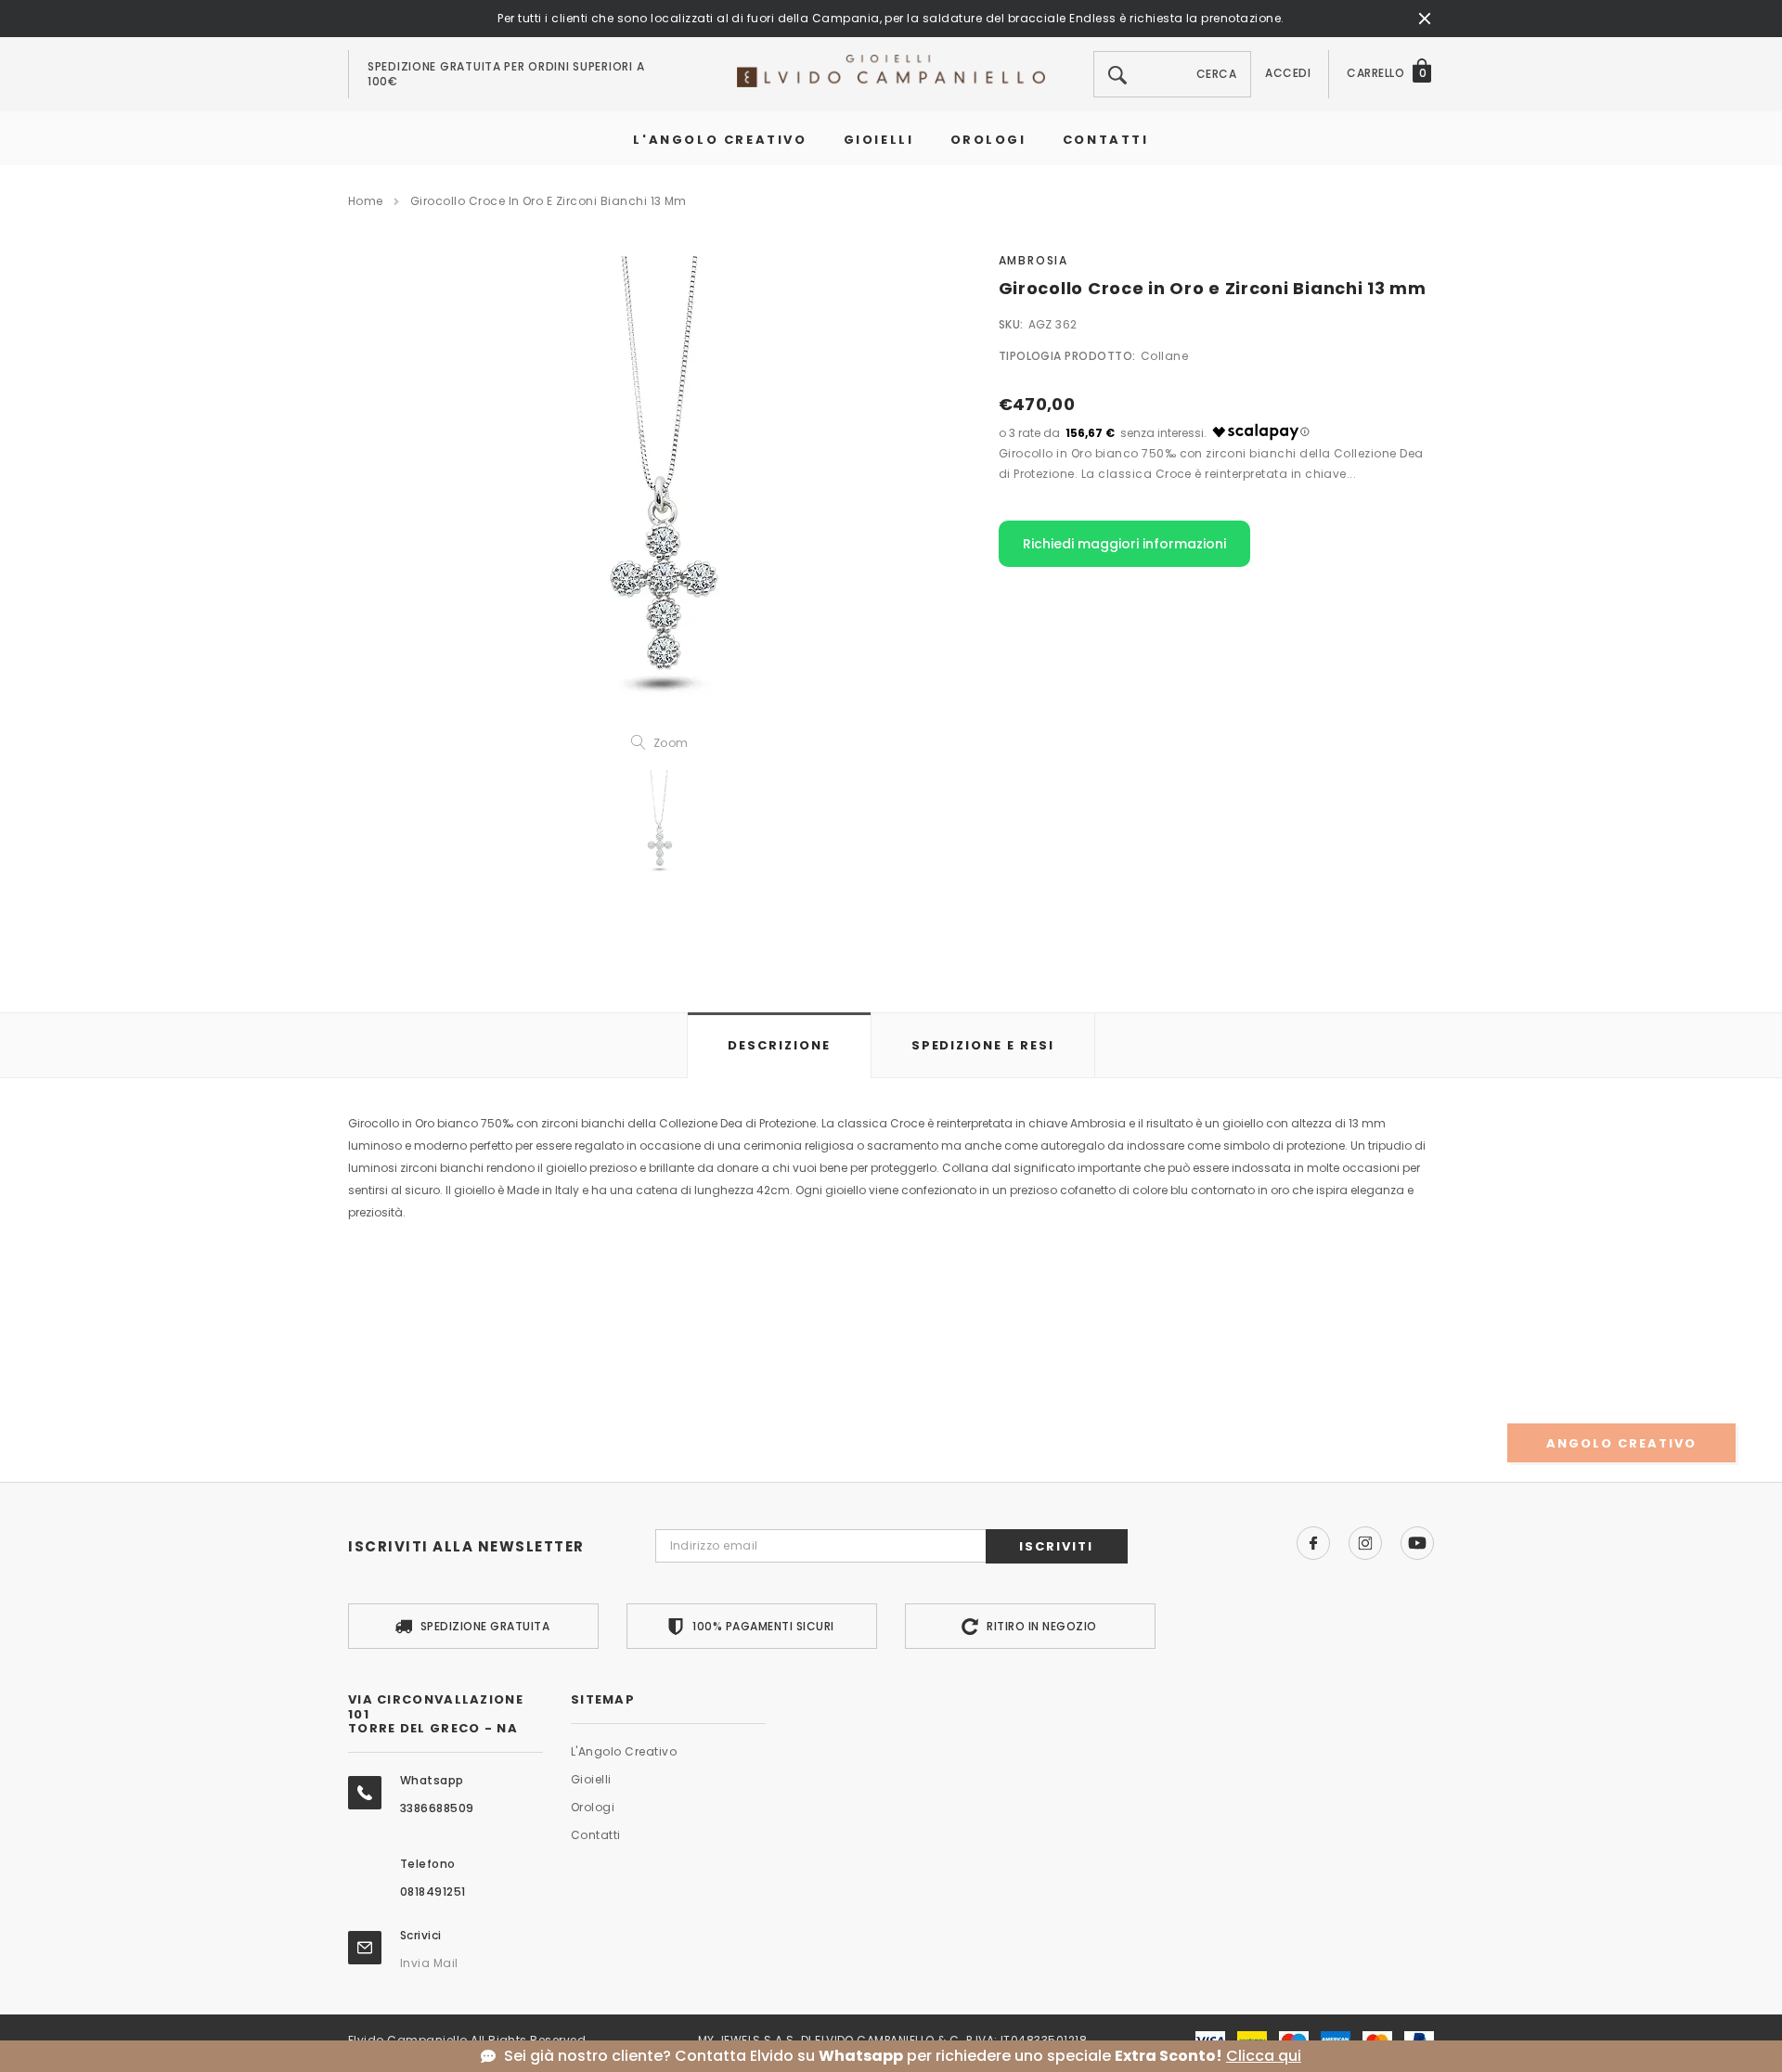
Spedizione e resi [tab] (983, 1045)
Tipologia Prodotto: (1067, 356)
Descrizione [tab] (779, 1045)
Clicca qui (1264, 2056)
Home (366, 201)
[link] (659, 824)
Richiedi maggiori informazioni (1124, 544)
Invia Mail (429, 1963)
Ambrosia (1033, 260)
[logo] (891, 70)
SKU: (1011, 324)
